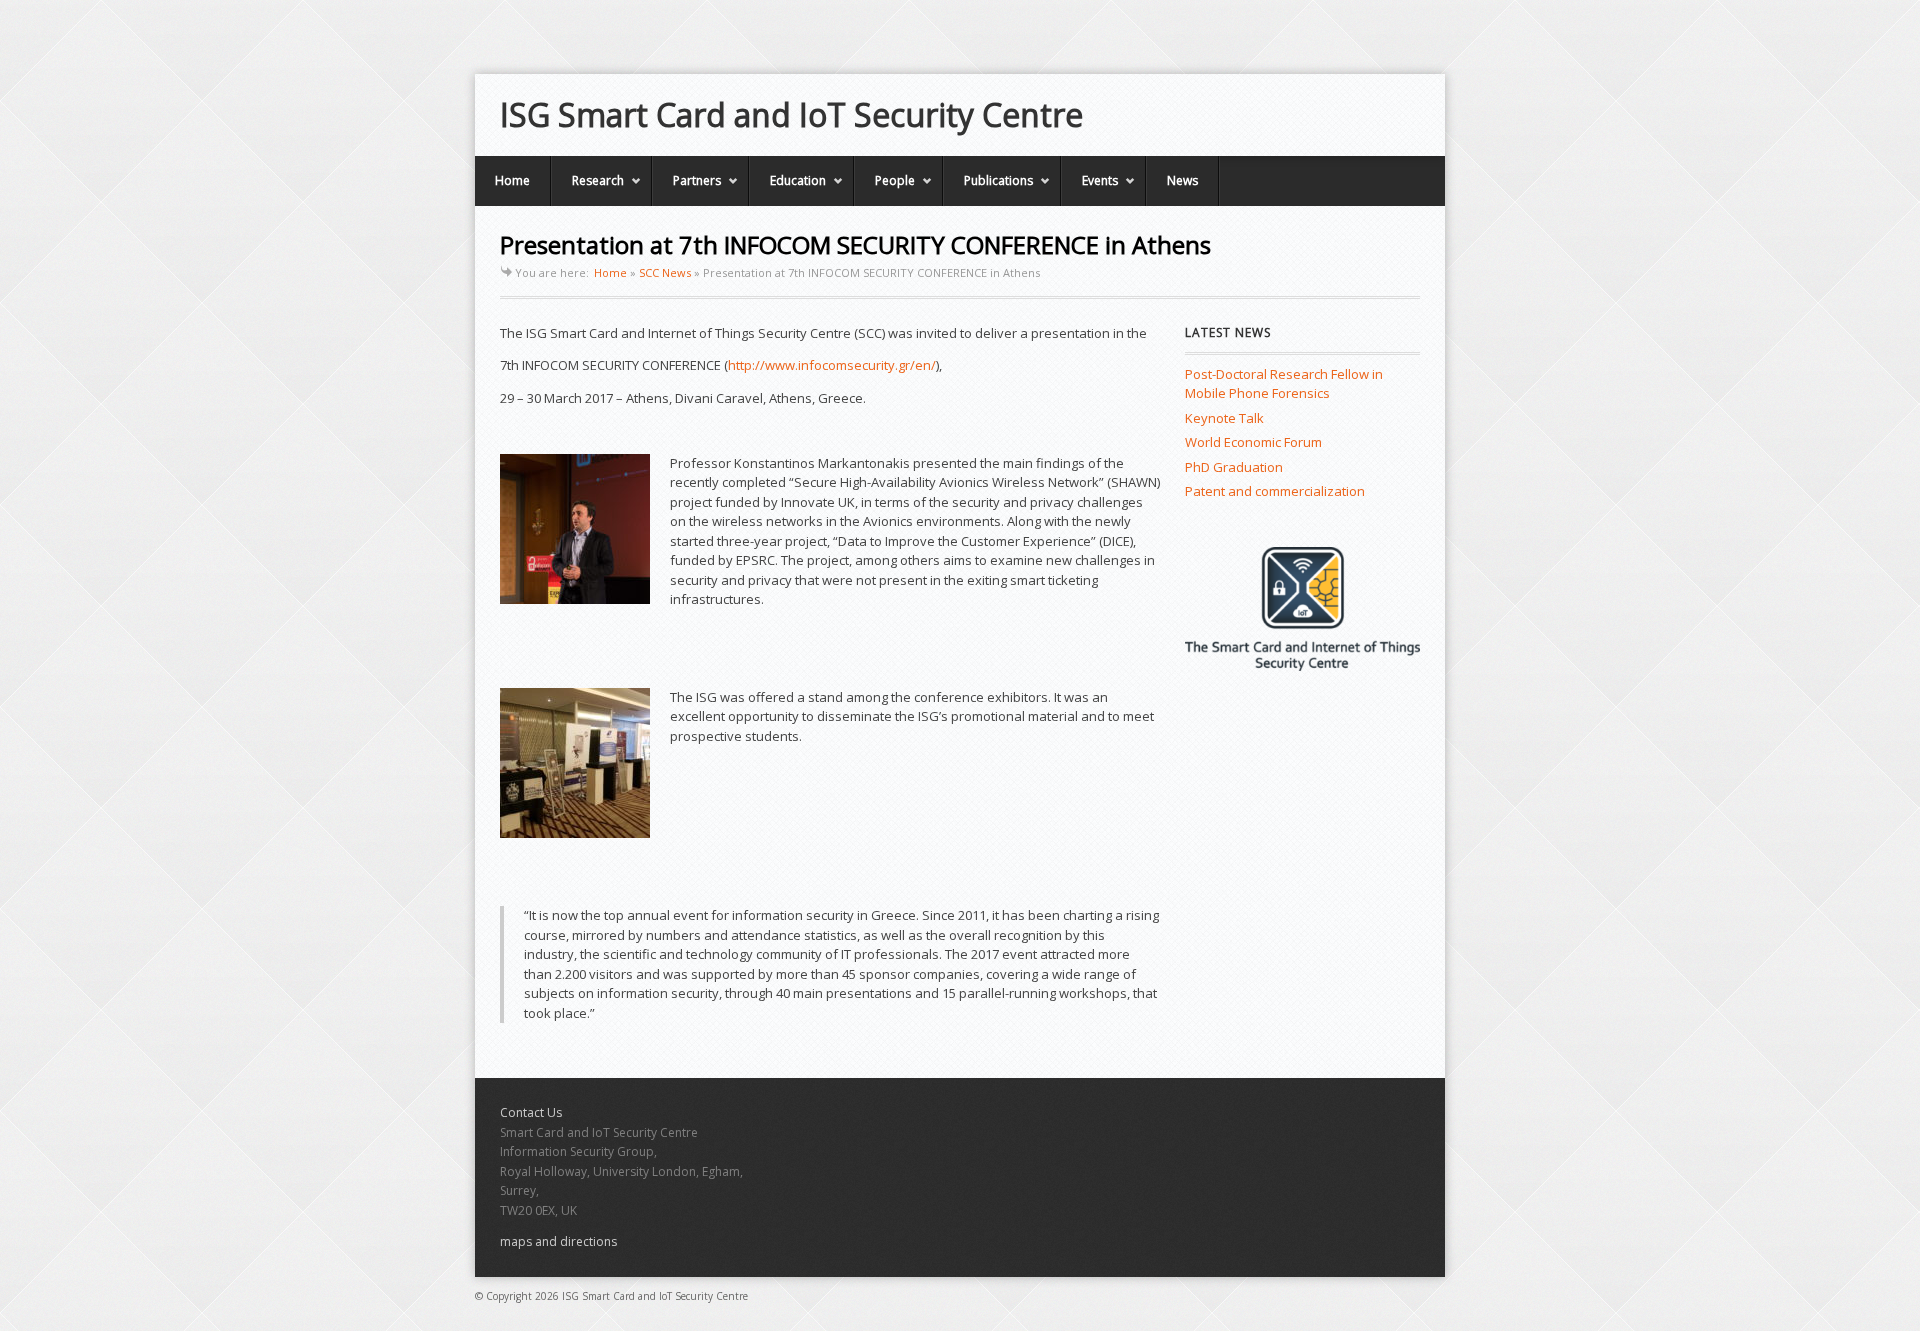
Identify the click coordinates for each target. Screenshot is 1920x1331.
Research (587, 189)
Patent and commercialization (1275, 491)
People (884, 189)
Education (787, 189)
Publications (988, 189)
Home (512, 180)
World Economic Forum (1253, 442)
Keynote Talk (1224, 418)
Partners (686, 189)
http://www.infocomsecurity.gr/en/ (832, 365)
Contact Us (531, 1112)
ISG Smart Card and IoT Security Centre (791, 114)
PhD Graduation (1234, 467)
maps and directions (558, 1241)
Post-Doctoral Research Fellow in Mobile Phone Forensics (1284, 384)
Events (1089, 189)
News (1182, 180)
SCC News (665, 272)
